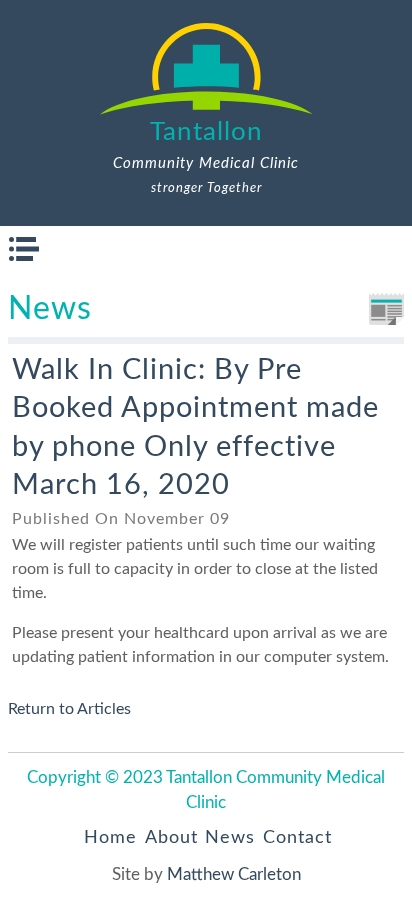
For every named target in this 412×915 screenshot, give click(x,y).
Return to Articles (69, 709)
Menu (24, 249)
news (230, 837)
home (110, 837)
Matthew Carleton (234, 874)
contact (297, 837)
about (171, 837)
